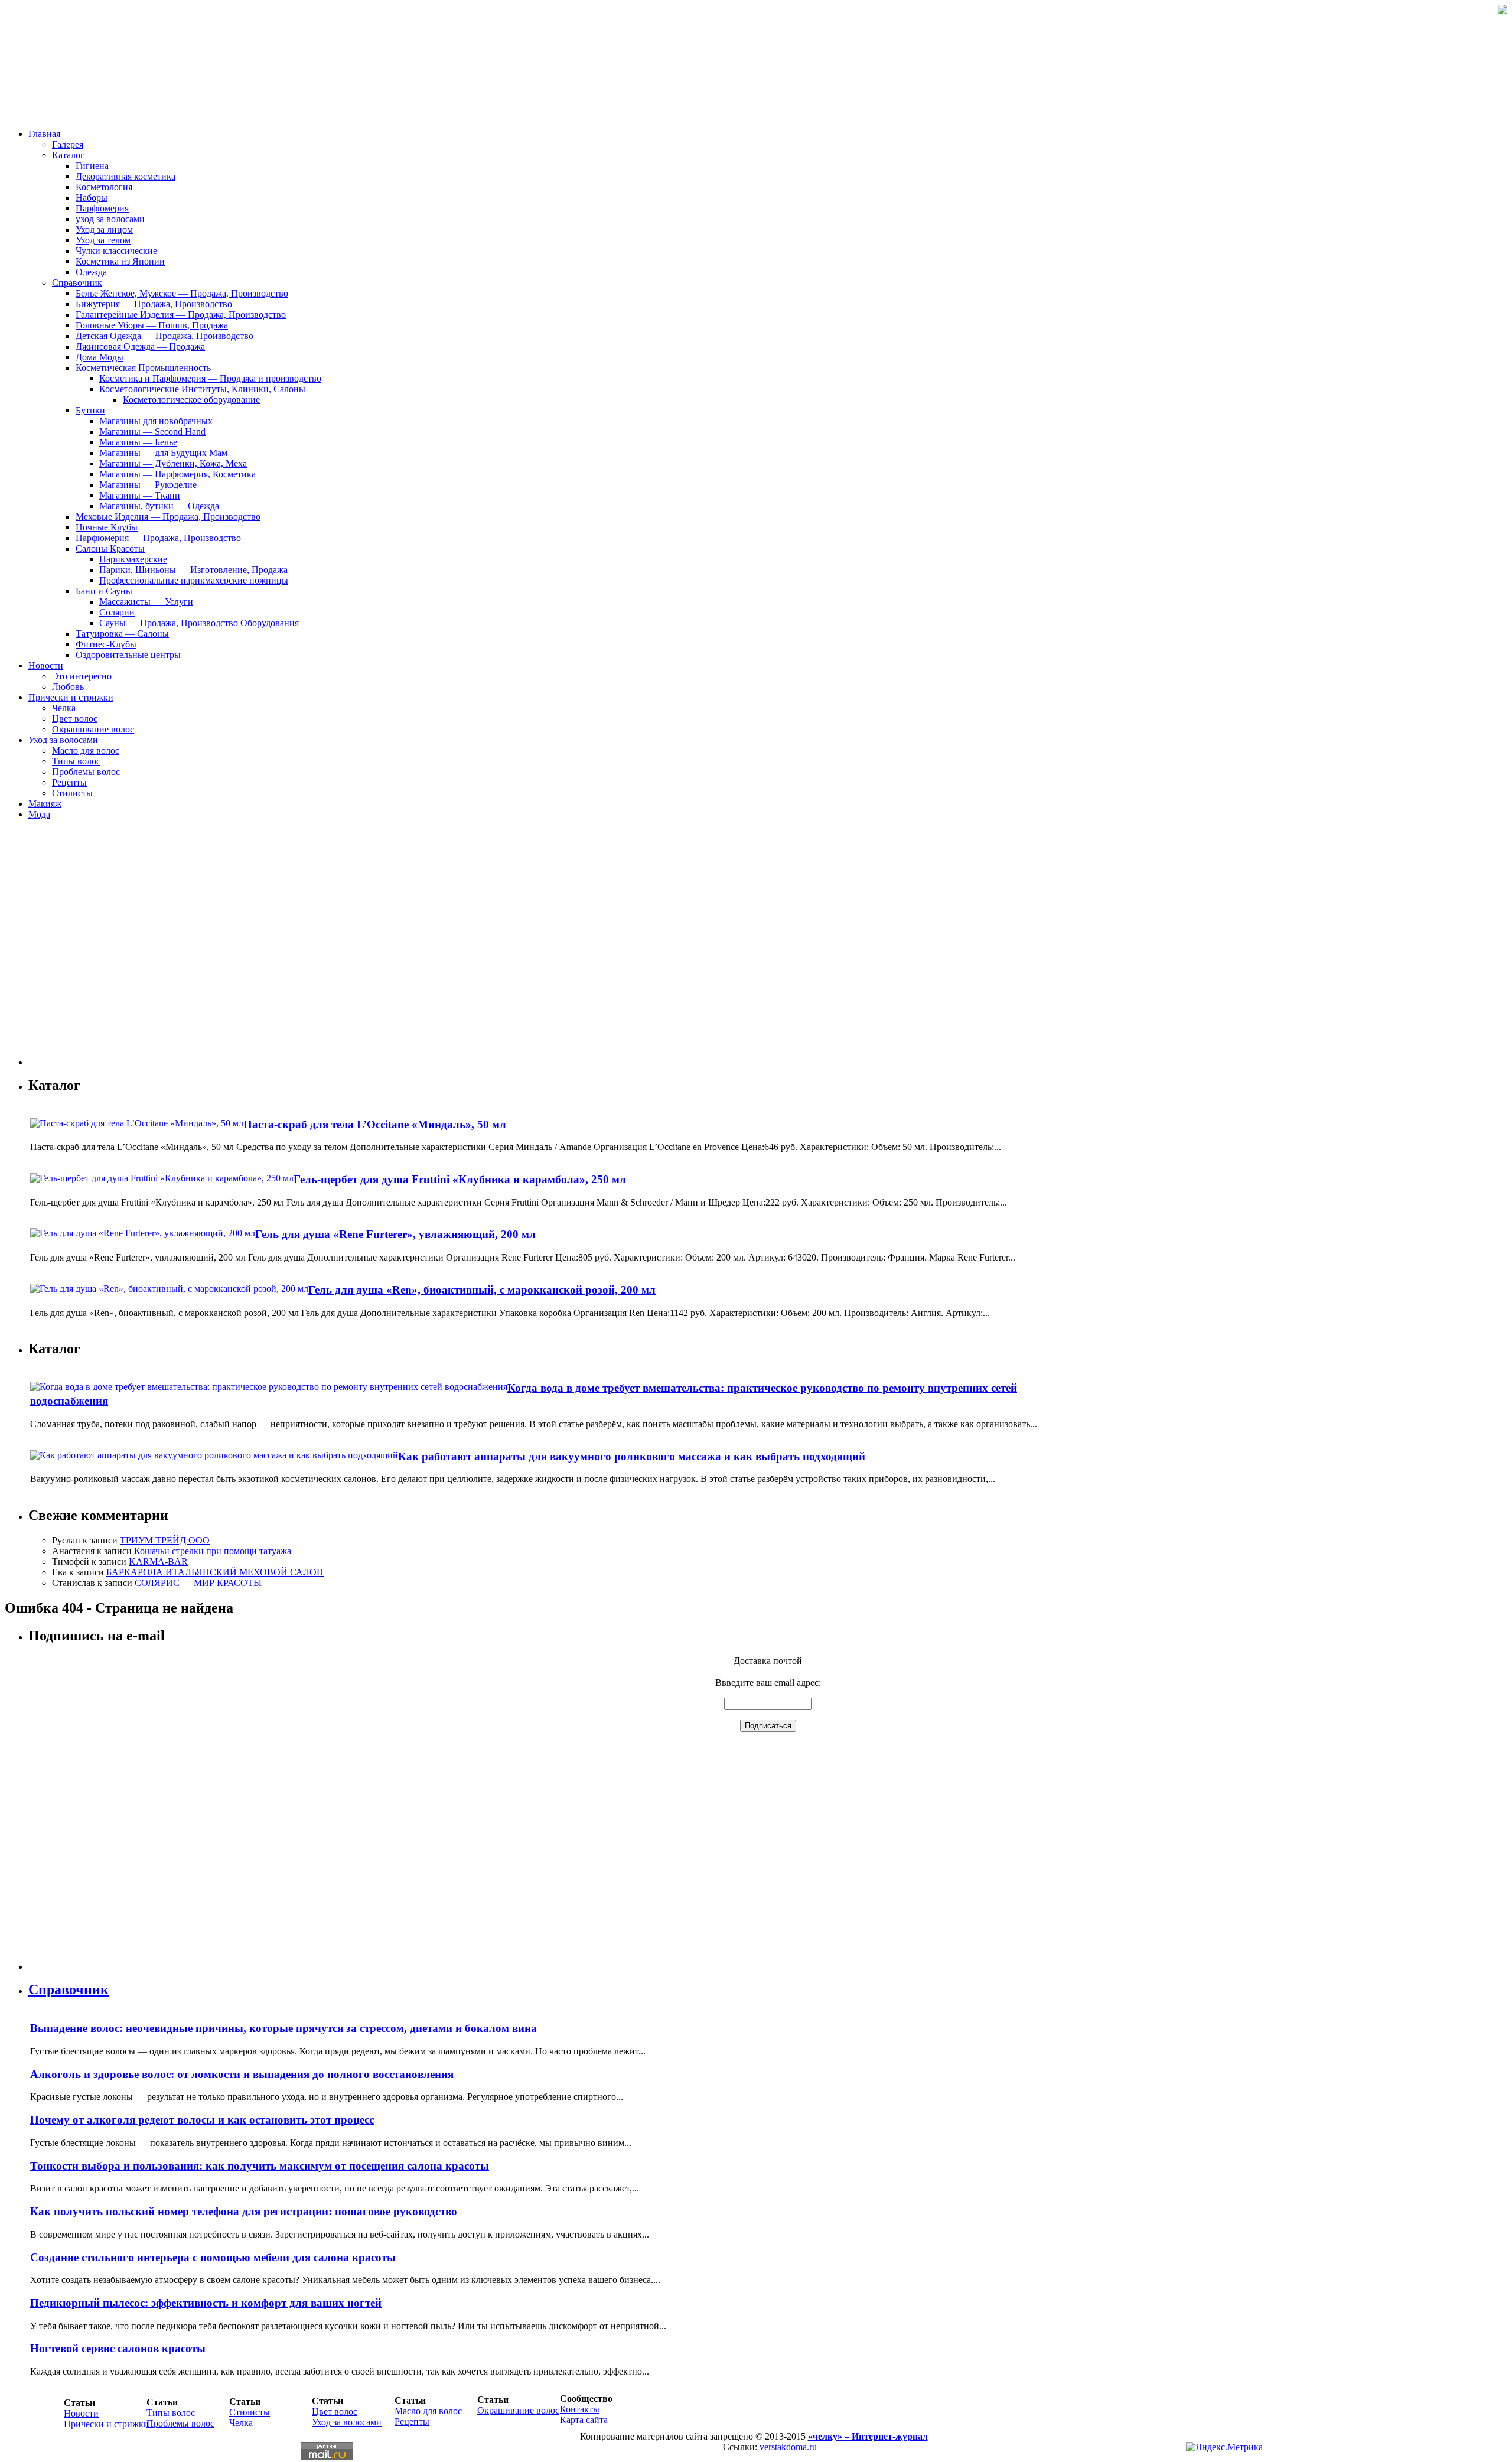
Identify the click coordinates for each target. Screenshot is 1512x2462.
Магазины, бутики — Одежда (159, 506)
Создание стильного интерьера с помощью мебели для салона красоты (213, 2257)
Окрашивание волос (93, 729)
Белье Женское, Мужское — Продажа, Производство (182, 293)
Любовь (68, 687)
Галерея (68, 144)
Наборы (92, 198)
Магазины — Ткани (140, 495)
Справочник (77, 283)
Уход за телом (103, 240)
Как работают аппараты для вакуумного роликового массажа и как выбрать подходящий (632, 1456)
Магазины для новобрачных (156, 421)
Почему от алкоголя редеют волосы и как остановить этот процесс (202, 2120)
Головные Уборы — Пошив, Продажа (152, 325)
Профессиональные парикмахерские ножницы (194, 580)
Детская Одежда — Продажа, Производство (164, 336)
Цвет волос (75, 719)
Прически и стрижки (71, 697)
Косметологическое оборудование (191, 400)
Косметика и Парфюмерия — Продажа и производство (210, 378)
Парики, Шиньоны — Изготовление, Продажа (193, 570)
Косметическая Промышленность (143, 368)
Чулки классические (116, 251)
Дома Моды (100, 357)
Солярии (117, 612)
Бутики (90, 410)
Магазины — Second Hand (152, 431)
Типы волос (76, 761)
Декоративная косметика (126, 176)
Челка (64, 708)
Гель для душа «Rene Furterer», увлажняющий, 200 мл (395, 1234)
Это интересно (82, 676)
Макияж (45, 804)
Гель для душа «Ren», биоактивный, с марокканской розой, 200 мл (482, 1290)
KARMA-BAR (158, 1561)
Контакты (580, 2409)
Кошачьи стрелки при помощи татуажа (213, 1551)
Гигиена (92, 166)
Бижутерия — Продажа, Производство (154, 304)
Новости (46, 665)
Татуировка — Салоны (122, 634)
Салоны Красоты (110, 548)
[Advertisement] (99, 947)
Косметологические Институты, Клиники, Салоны (202, 389)
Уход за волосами (63, 740)
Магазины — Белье (138, 442)
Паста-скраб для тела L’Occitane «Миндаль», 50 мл (375, 1124)
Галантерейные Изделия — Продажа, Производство (181, 315)
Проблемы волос (86, 772)
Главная (44, 134)
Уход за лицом (104, 229)
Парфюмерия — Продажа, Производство (158, 538)
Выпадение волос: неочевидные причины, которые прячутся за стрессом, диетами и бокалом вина (283, 2028)
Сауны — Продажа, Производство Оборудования (199, 623)
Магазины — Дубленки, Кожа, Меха (173, 463)
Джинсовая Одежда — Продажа (140, 346)
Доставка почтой (768, 1661)
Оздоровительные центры (128, 655)
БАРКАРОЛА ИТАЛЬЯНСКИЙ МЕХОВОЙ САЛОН (215, 1572)
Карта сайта (584, 2420)
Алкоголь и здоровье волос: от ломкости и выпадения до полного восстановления (242, 2074)
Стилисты (72, 793)
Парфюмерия (102, 208)
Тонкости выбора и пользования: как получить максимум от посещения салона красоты (260, 2166)
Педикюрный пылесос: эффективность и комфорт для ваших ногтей (206, 2303)
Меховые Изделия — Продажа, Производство (168, 517)
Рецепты (69, 782)
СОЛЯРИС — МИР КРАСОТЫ (198, 1583)
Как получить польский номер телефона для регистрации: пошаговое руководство (244, 2211)
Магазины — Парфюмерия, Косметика (177, 474)
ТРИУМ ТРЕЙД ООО (165, 1540)
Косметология (104, 187)
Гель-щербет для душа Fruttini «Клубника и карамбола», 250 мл (460, 1179)
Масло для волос (86, 750)
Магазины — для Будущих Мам (163, 453)
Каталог (68, 155)
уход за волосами (110, 219)
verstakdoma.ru (788, 2447)
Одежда (91, 272)
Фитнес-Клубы (106, 644)
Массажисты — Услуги (146, 602)
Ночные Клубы (107, 527)
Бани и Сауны (104, 591)
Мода (39, 814)
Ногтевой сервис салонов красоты (118, 2348)
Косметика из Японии (120, 261)
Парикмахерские (133, 559)
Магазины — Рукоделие (148, 485)
